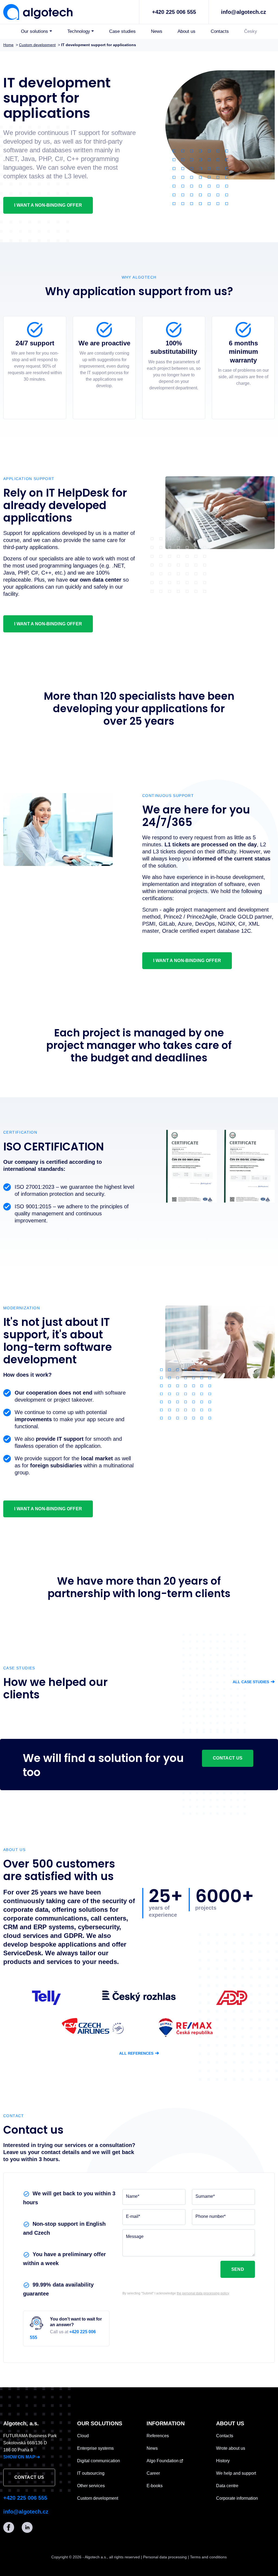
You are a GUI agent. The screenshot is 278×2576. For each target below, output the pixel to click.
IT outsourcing (91, 2473)
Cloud (83, 2436)
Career (153, 2473)
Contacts (220, 31)
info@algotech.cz (244, 12)
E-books (155, 2486)
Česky (251, 31)
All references (139, 2053)
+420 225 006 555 (174, 12)
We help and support (236, 2473)
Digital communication (99, 2461)
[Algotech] (38, 11)
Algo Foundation (163, 2461)
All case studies (254, 1682)
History (223, 2461)
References (158, 2436)
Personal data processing (165, 2557)
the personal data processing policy (203, 2293)
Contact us (228, 1758)
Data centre (227, 2486)
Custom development (98, 2498)
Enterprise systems (95, 2448)
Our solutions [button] (34, 31)
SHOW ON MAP (22, 2457)
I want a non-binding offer (48, 205)
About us (187, 31)
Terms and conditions (208, 2557)
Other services (91, 2486)
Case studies (122, 31)
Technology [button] (79, 31)
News (157, 31)
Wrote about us (231, 2448)
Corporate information (237, 2498)
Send (238, 2269)
